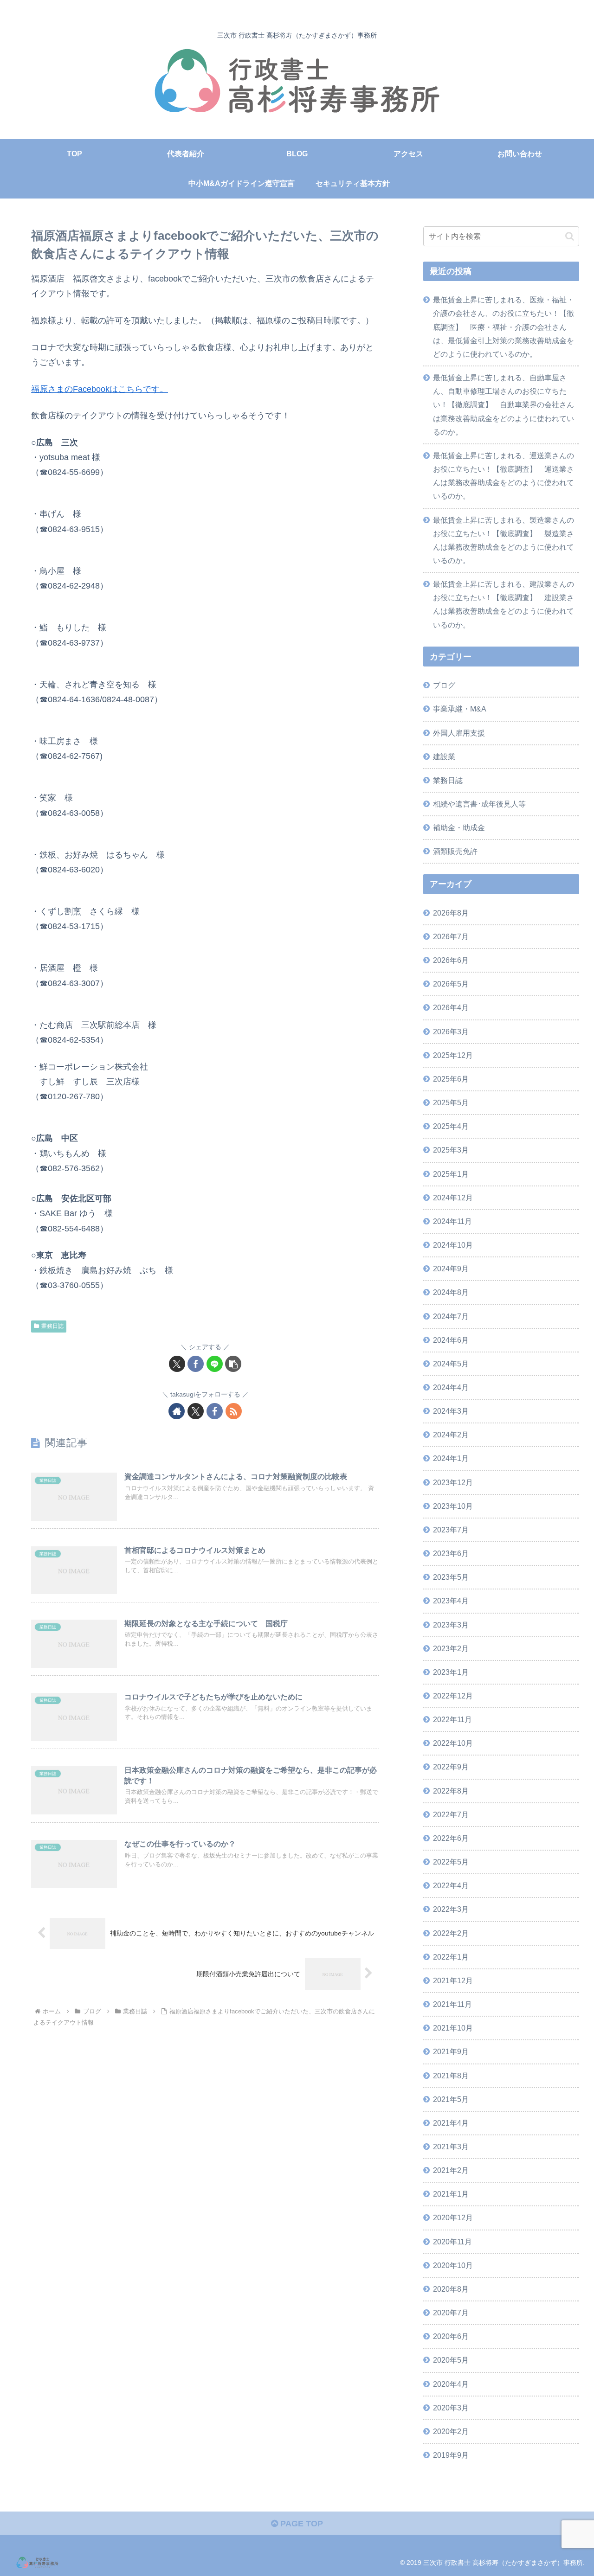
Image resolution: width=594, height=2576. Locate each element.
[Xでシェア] (177, 1364)
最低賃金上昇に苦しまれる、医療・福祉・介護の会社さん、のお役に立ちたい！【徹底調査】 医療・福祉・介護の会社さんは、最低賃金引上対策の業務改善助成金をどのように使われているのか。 (504, 327)
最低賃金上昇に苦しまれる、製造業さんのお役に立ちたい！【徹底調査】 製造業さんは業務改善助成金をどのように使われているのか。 (504, 540)
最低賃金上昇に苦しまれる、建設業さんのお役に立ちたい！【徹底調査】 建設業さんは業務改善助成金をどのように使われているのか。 (504, 604)
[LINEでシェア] (215, 1364)
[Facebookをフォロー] (215, 1411)
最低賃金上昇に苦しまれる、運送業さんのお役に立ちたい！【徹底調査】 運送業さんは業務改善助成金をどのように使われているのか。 (504, 476)
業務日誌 (52, 1326)
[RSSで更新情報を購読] (234, 1411)
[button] (233, 1364)
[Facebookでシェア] (196, 1364)
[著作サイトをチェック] (177, 1411)
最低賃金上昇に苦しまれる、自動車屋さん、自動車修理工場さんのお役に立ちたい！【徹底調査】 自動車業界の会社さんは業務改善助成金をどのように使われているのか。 (504, 405)
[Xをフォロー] (196, 1411)
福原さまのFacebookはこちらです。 (100, 389)
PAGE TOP (300, 2524)
